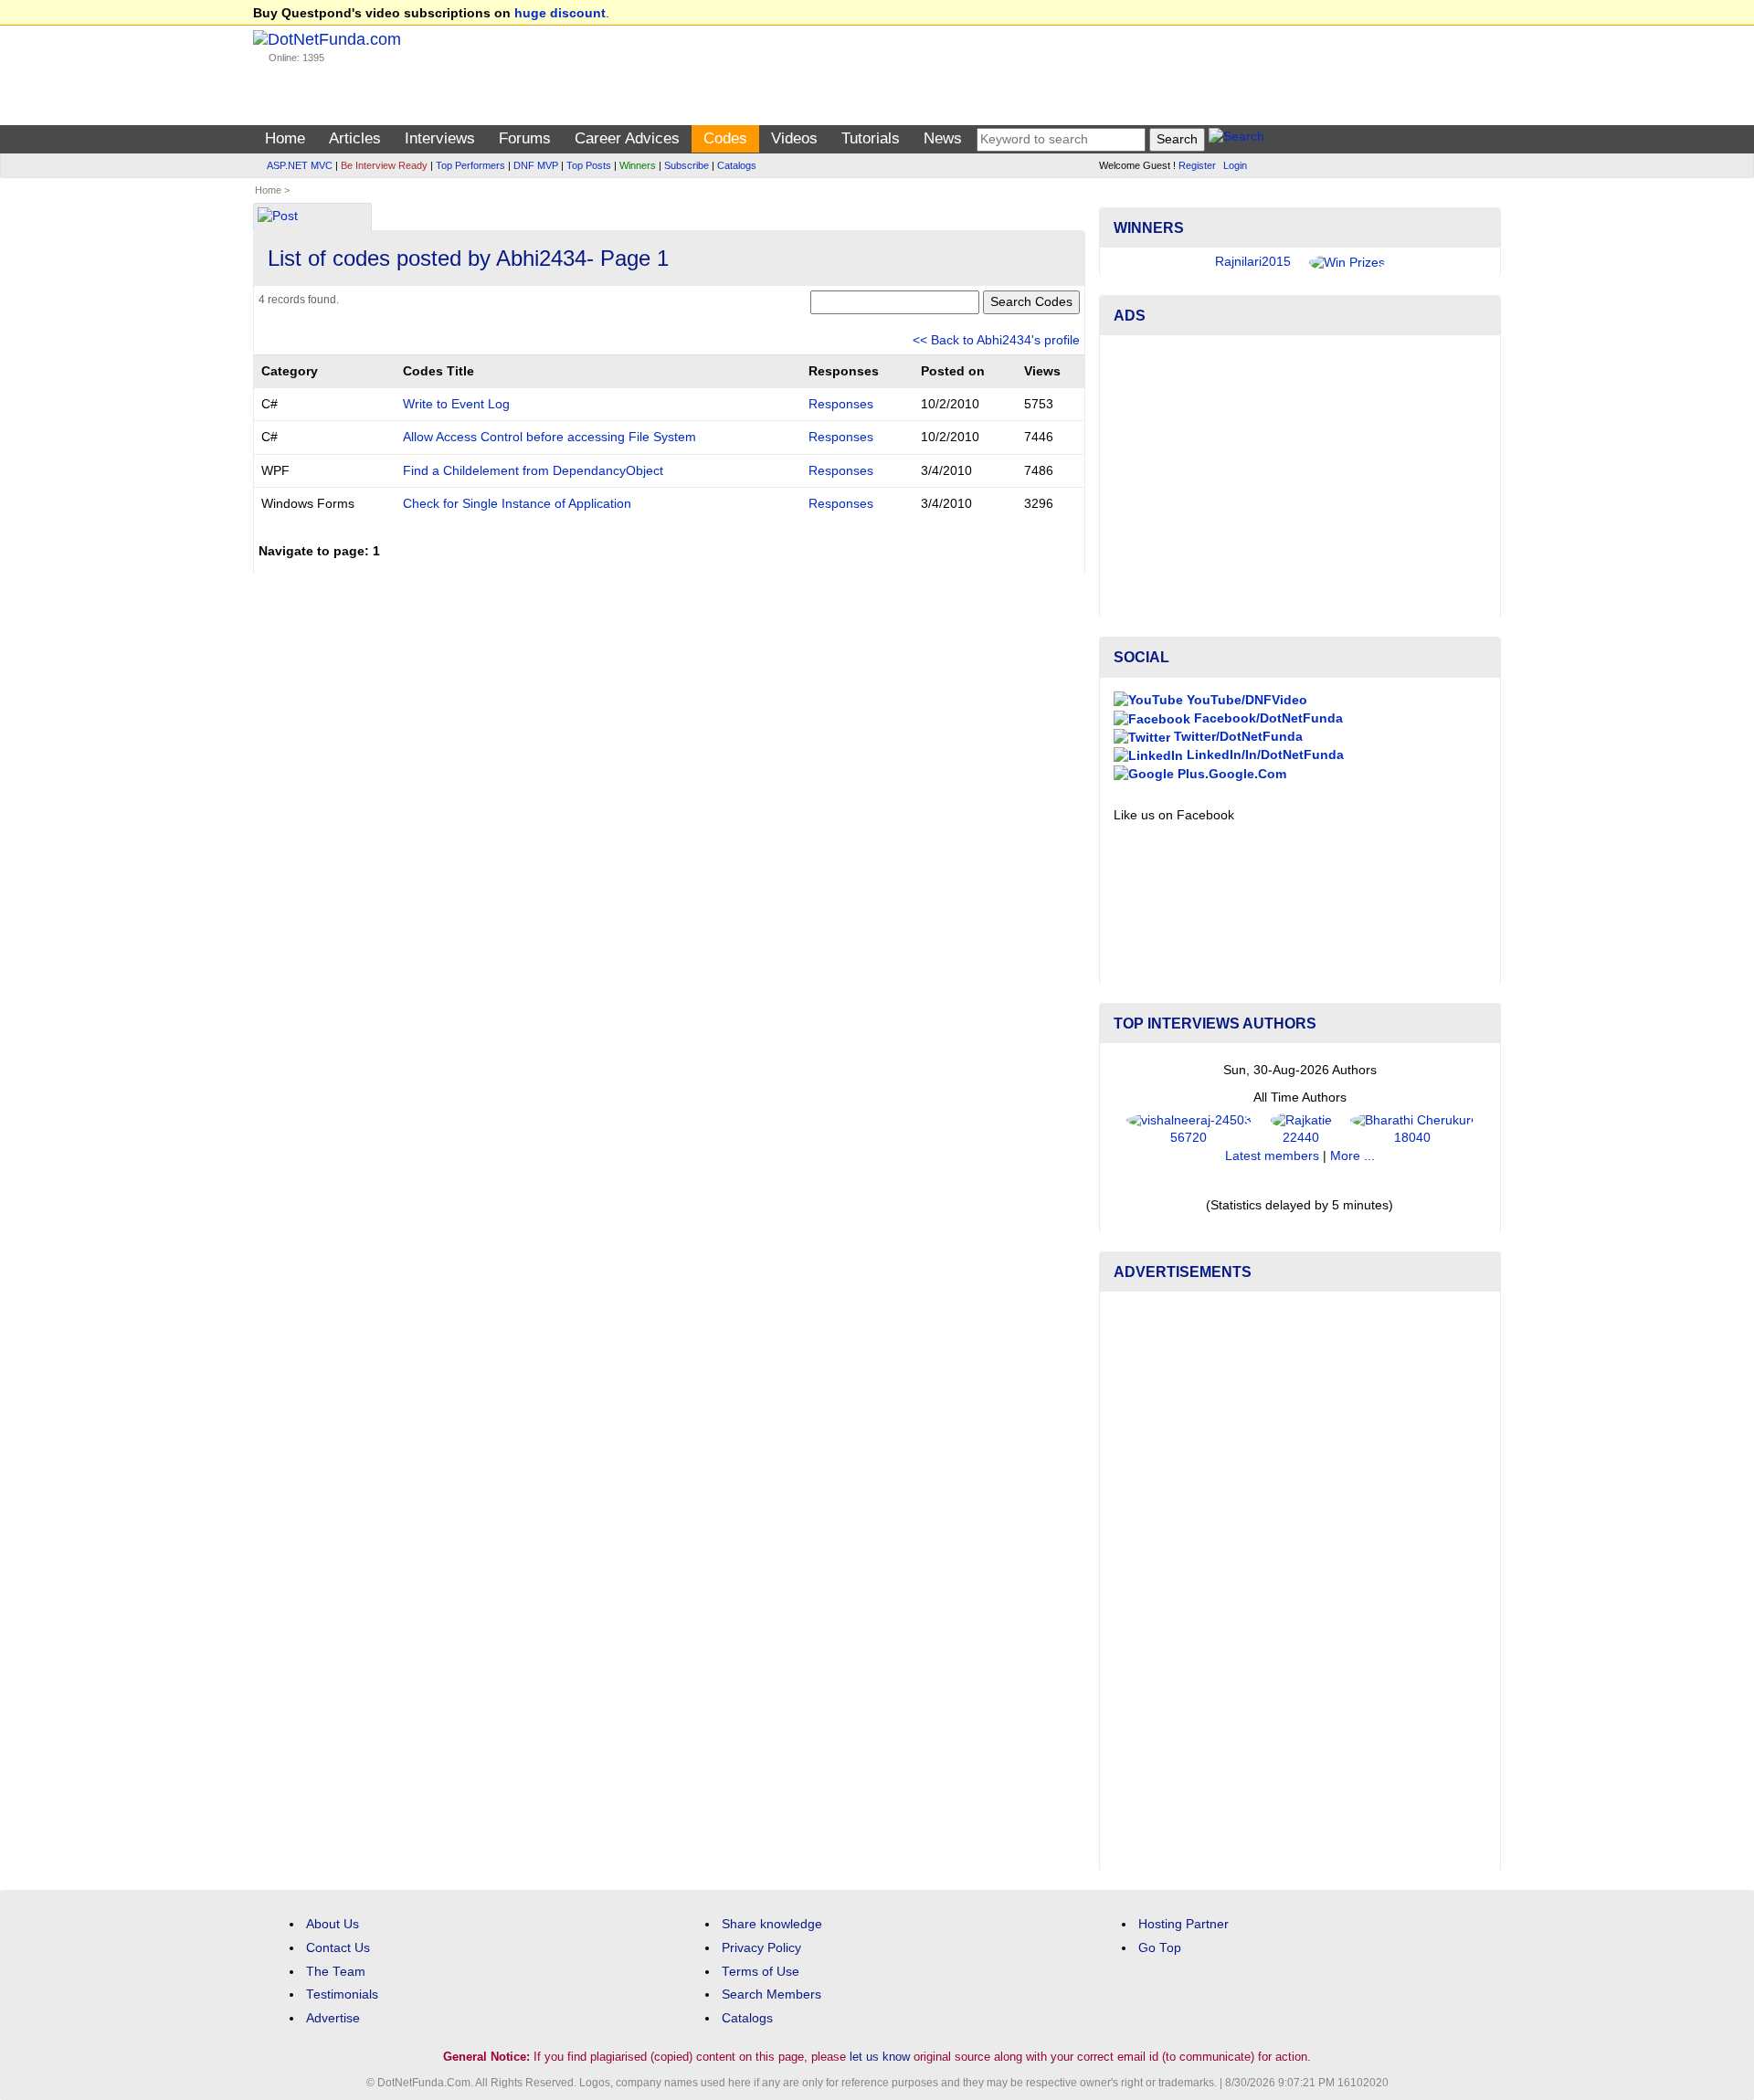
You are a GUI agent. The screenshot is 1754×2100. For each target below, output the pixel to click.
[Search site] (1236, 139)
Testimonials (342, 1994)
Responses (841, 404)
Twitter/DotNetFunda (1236, 737)
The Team (336, 1972)
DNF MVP (536, 165)
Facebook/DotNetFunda (1267, 718)
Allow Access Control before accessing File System (549, 437)
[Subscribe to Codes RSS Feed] (1082, 211)
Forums (525, 138)
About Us (333, 1924)
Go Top (1160, 1948)
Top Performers (470, 165)
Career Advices (627, 138)
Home (285, 138)
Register (1197, 165)
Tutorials (871, 138)
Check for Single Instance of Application (517, 504)
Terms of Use (761, 1972)
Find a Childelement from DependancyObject (533, 471)
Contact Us (338, 1948)
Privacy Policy (761, 1948)
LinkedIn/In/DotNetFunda (1263, 755)
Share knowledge (772, 1924)
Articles (355, 138)
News (943, 138)
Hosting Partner (1183, 1924)
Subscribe (687, 165)
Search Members (771, 1994)
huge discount (560, 13)
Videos (794, 138)
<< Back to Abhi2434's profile (996, 340)
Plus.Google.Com (1230, 774)
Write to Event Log (456, 404)
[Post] (278, 218)
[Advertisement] (1300, 477)
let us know (880, 2057)
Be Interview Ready (384, 165)
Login (1235, 165)
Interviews (440, 138)
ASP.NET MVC (300, 165)
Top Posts (589, 165)
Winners (638, 165)
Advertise (333, 2018)
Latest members (1272, 1156)
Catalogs (737, 165)
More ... (1352, 1156)
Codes (725, 138)
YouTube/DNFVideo (1245, 700)
